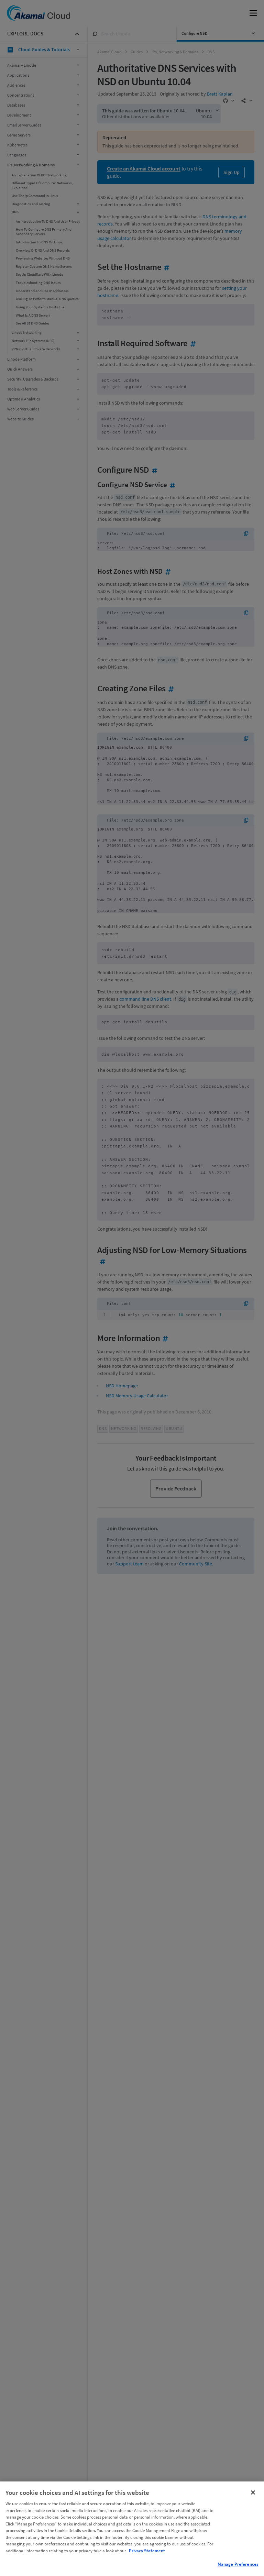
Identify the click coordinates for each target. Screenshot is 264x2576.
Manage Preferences (238, 2564)
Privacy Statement (147, 2551)
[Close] (253, 2492)
